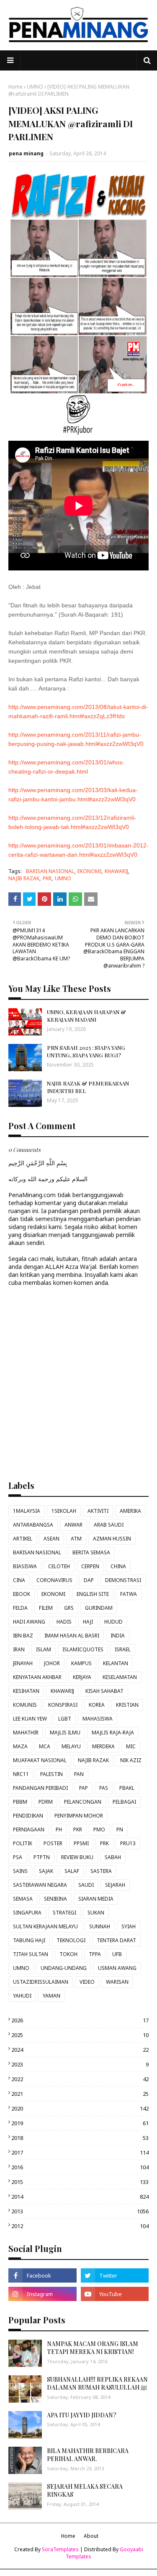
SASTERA (101, 1871)
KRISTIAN (127, 1705)
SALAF (72, 1871)
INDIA (118, 1636)
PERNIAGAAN (29, 1829)
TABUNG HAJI (29, 1940)
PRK (104, 1843)
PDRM (46, 1802)
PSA (18, 1857)
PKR (47, 878)
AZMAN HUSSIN (112, 1539)
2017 (80, 2152)
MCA (45, 1746)
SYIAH (129, 1926)
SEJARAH (115, 1885)
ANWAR (73, 1525)
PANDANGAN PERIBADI (40, 1788)
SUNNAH (100, 1926)
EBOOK (22, 1594)
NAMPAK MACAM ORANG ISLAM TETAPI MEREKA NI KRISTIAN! (93, 2348)
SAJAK (46, 1871)
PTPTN (42, 1857)
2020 (80, 2108)
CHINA (118, 1566)
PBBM (20, 1802)
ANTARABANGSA (33, 1525)
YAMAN (51, 1996)
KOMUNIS (25, 1705)
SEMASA (23, 1899)
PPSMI (81, 1843)
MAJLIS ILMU (65, 1733)
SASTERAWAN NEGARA (40, 1885)
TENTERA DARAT (116, 1940)
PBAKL (127, 1788)
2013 (80, 2211)
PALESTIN (51, 1774)
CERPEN (90, 1566)
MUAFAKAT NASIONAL (40, 1760)
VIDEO (87, 1982)
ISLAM (44, 1649)
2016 (80, 2167)
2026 (80, 2020)
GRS (69, 1608)
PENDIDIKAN (28, 1816)
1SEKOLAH (64, 1511)
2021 (80, 2094)
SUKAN (96, 1913)
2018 (80, 2138)
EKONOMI (89, 871)
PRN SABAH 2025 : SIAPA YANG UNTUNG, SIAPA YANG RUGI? (86, 1051)
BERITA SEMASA (91, 1552)
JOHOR (52, 1663)
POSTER (53, 1843)
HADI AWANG (29, 1622)
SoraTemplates (60, 2549)
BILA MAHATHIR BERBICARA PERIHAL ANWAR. (88, 2455)
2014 (80, 2197)
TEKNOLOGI (71, 1940)
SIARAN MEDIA (96, 1899)
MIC (131, 1746)
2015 (80, 2182)
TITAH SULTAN (31, 1954)
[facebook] (42, 2275)
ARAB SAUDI (109, 1525)
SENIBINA (55, 1899)
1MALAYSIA (27, 1511)
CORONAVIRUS (54, 1580)
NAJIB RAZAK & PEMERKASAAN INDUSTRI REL (88, 1087)
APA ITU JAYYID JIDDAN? (82, 2415)
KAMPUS (81, 1663)
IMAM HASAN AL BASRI (72, 1636)
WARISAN (117, 1982)
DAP (89, 1580)
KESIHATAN (26, 1691)
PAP (84, 1788)
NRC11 (21, 1774)
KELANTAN (116, 1663)
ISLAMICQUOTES (83, 1649)
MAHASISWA (98, 1719)
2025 (80, 2035)
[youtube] (115, 2294)
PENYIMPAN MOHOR (79, 1816)
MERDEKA (103, 1746)
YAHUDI (22, 1996)
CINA (19, 1580)
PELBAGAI (124, 1802)
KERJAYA (82, 1677)
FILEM (46, 1608)
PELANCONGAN (83, 1802)
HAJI (88, 1622)
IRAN (19, 1649)
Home (15, 87)
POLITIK (23, 1843)
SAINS (20, 1871)
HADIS (64, 1622)
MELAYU (71, 1746)
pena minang (26, 153)
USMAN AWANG (117, 1968)
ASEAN (51, 1539)
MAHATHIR (26, 1733)
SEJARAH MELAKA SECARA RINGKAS (85, 2491)
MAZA (20, 1746)
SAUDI (86, 1885)
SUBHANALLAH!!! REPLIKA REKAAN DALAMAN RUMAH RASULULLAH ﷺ (97, 2384)
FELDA (20, 1608)
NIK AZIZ (131, 1760)
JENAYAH (23, 1663)
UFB (117, 1954)
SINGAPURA (27, 1913)
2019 (80, 2123)
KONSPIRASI (63, 1705)
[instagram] (42, 2294)
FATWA (129, 1594)
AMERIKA (130, 1511)
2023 (80, 2064)
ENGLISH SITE (93, 1594)
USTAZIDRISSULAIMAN (41, 1982)
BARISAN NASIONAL (50, 871)
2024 (80, 2050)
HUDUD (113, 1622)
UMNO (35, 87)
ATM (76, 1539)
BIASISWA (25, 1566)
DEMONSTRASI (123, 1580)
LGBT (65, 1719)
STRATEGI (64, 1913)
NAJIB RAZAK (24, 878)
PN (120, 1829)
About (91, 2536)
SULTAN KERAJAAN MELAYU (45, 1926)
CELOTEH (59, 1566)
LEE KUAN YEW (30, 1719)
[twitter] (115, 2275)
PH (59, 1829)
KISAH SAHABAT (104, 1691)
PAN (79, 1774)
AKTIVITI (98, 1511)
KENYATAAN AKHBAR (37, 1677)
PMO (99, 1829)
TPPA (95, 1954)
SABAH (113, 1857)
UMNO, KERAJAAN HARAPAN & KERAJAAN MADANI (86, 1016)
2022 (80, 2079)
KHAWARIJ (116, 871)
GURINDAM (99, 1608)
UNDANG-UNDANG (64, 1968)
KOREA (97, 1705)
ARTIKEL (23, 1539)
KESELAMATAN (120, 1677)
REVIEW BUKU (77, 1857)
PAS (104, 1788)
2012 (80, 2226)
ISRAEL (123, 1649)
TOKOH (68, 1954)
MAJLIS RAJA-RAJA (113, 1733)
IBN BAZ (23, 1636)
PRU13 (128, 1843)
